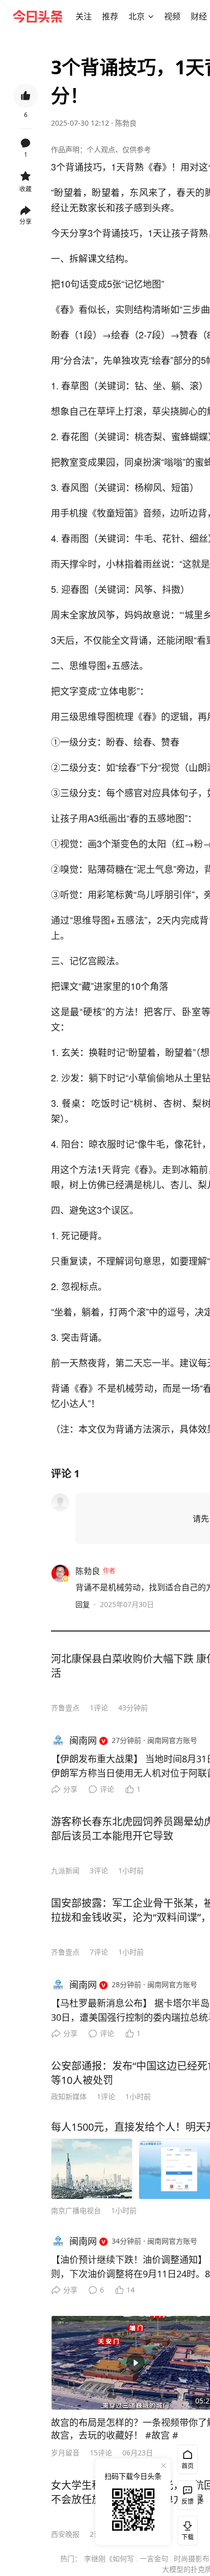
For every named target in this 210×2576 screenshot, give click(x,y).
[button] (84, 16)
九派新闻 (65, 1870)
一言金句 (154, 2558)
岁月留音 (65, 2453)
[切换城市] (151, 16)
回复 (83, 1604)
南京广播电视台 (76, 2210)
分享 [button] (25, 222)
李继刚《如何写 (109, 2558)
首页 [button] (188, 2466)
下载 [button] (186, 2529)
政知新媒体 (69, 2096)
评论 (107, 1789)
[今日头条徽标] (38, 16)
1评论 (99, 1708)
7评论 (99, 1952)
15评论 (101, 2453)
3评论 (99, 1870)
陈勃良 (126, 123)
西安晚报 (65, 2534)
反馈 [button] (188, 2501)
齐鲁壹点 (65, 1708)
